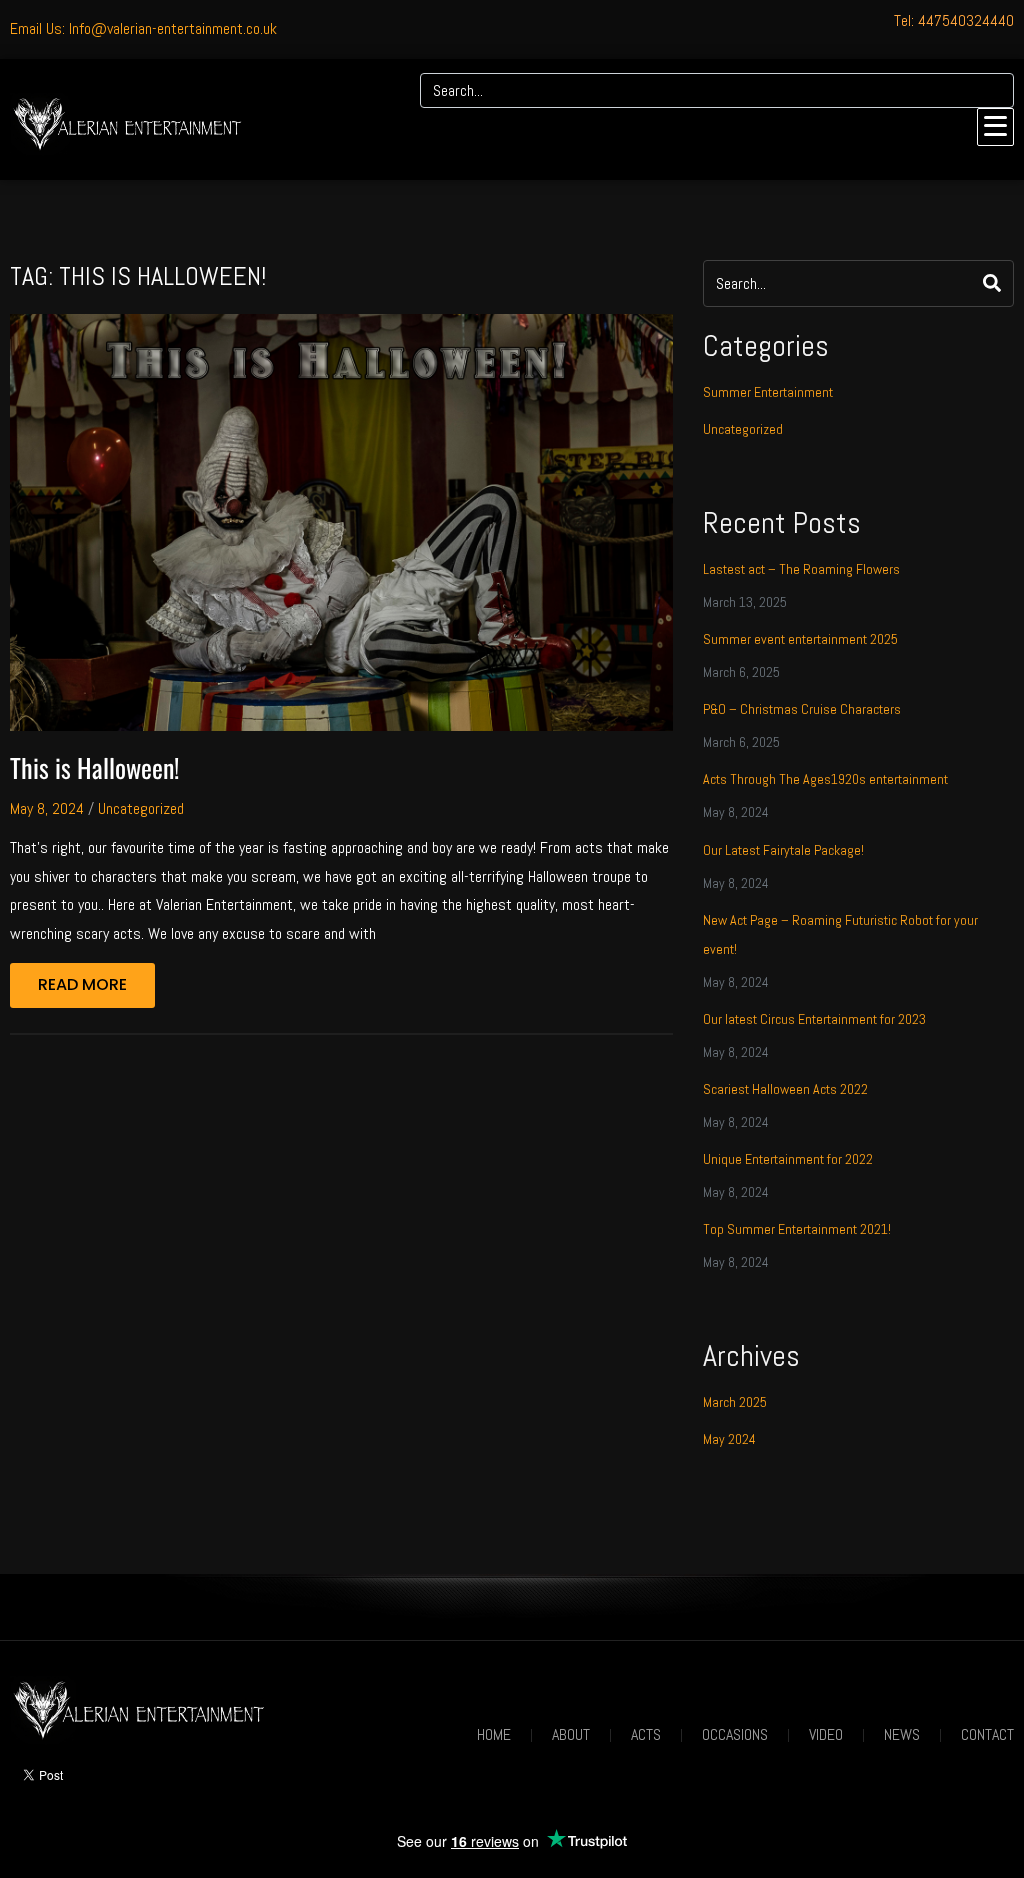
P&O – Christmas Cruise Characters (802, 709)
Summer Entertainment (768, 392)
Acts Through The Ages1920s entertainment (825, 779)
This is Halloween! (94, 767)
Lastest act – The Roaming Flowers (801, 569)
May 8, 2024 (47, 808)
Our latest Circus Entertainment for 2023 (814, 1019)
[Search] (992, 90)
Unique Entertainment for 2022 (788, 1159)
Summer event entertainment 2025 (800, 639)
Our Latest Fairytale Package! (783, 850)
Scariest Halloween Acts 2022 (785, 1089)
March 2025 (735, 1402)
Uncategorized (141, 808)
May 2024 (729, 1439)
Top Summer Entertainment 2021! (797, 1229)
